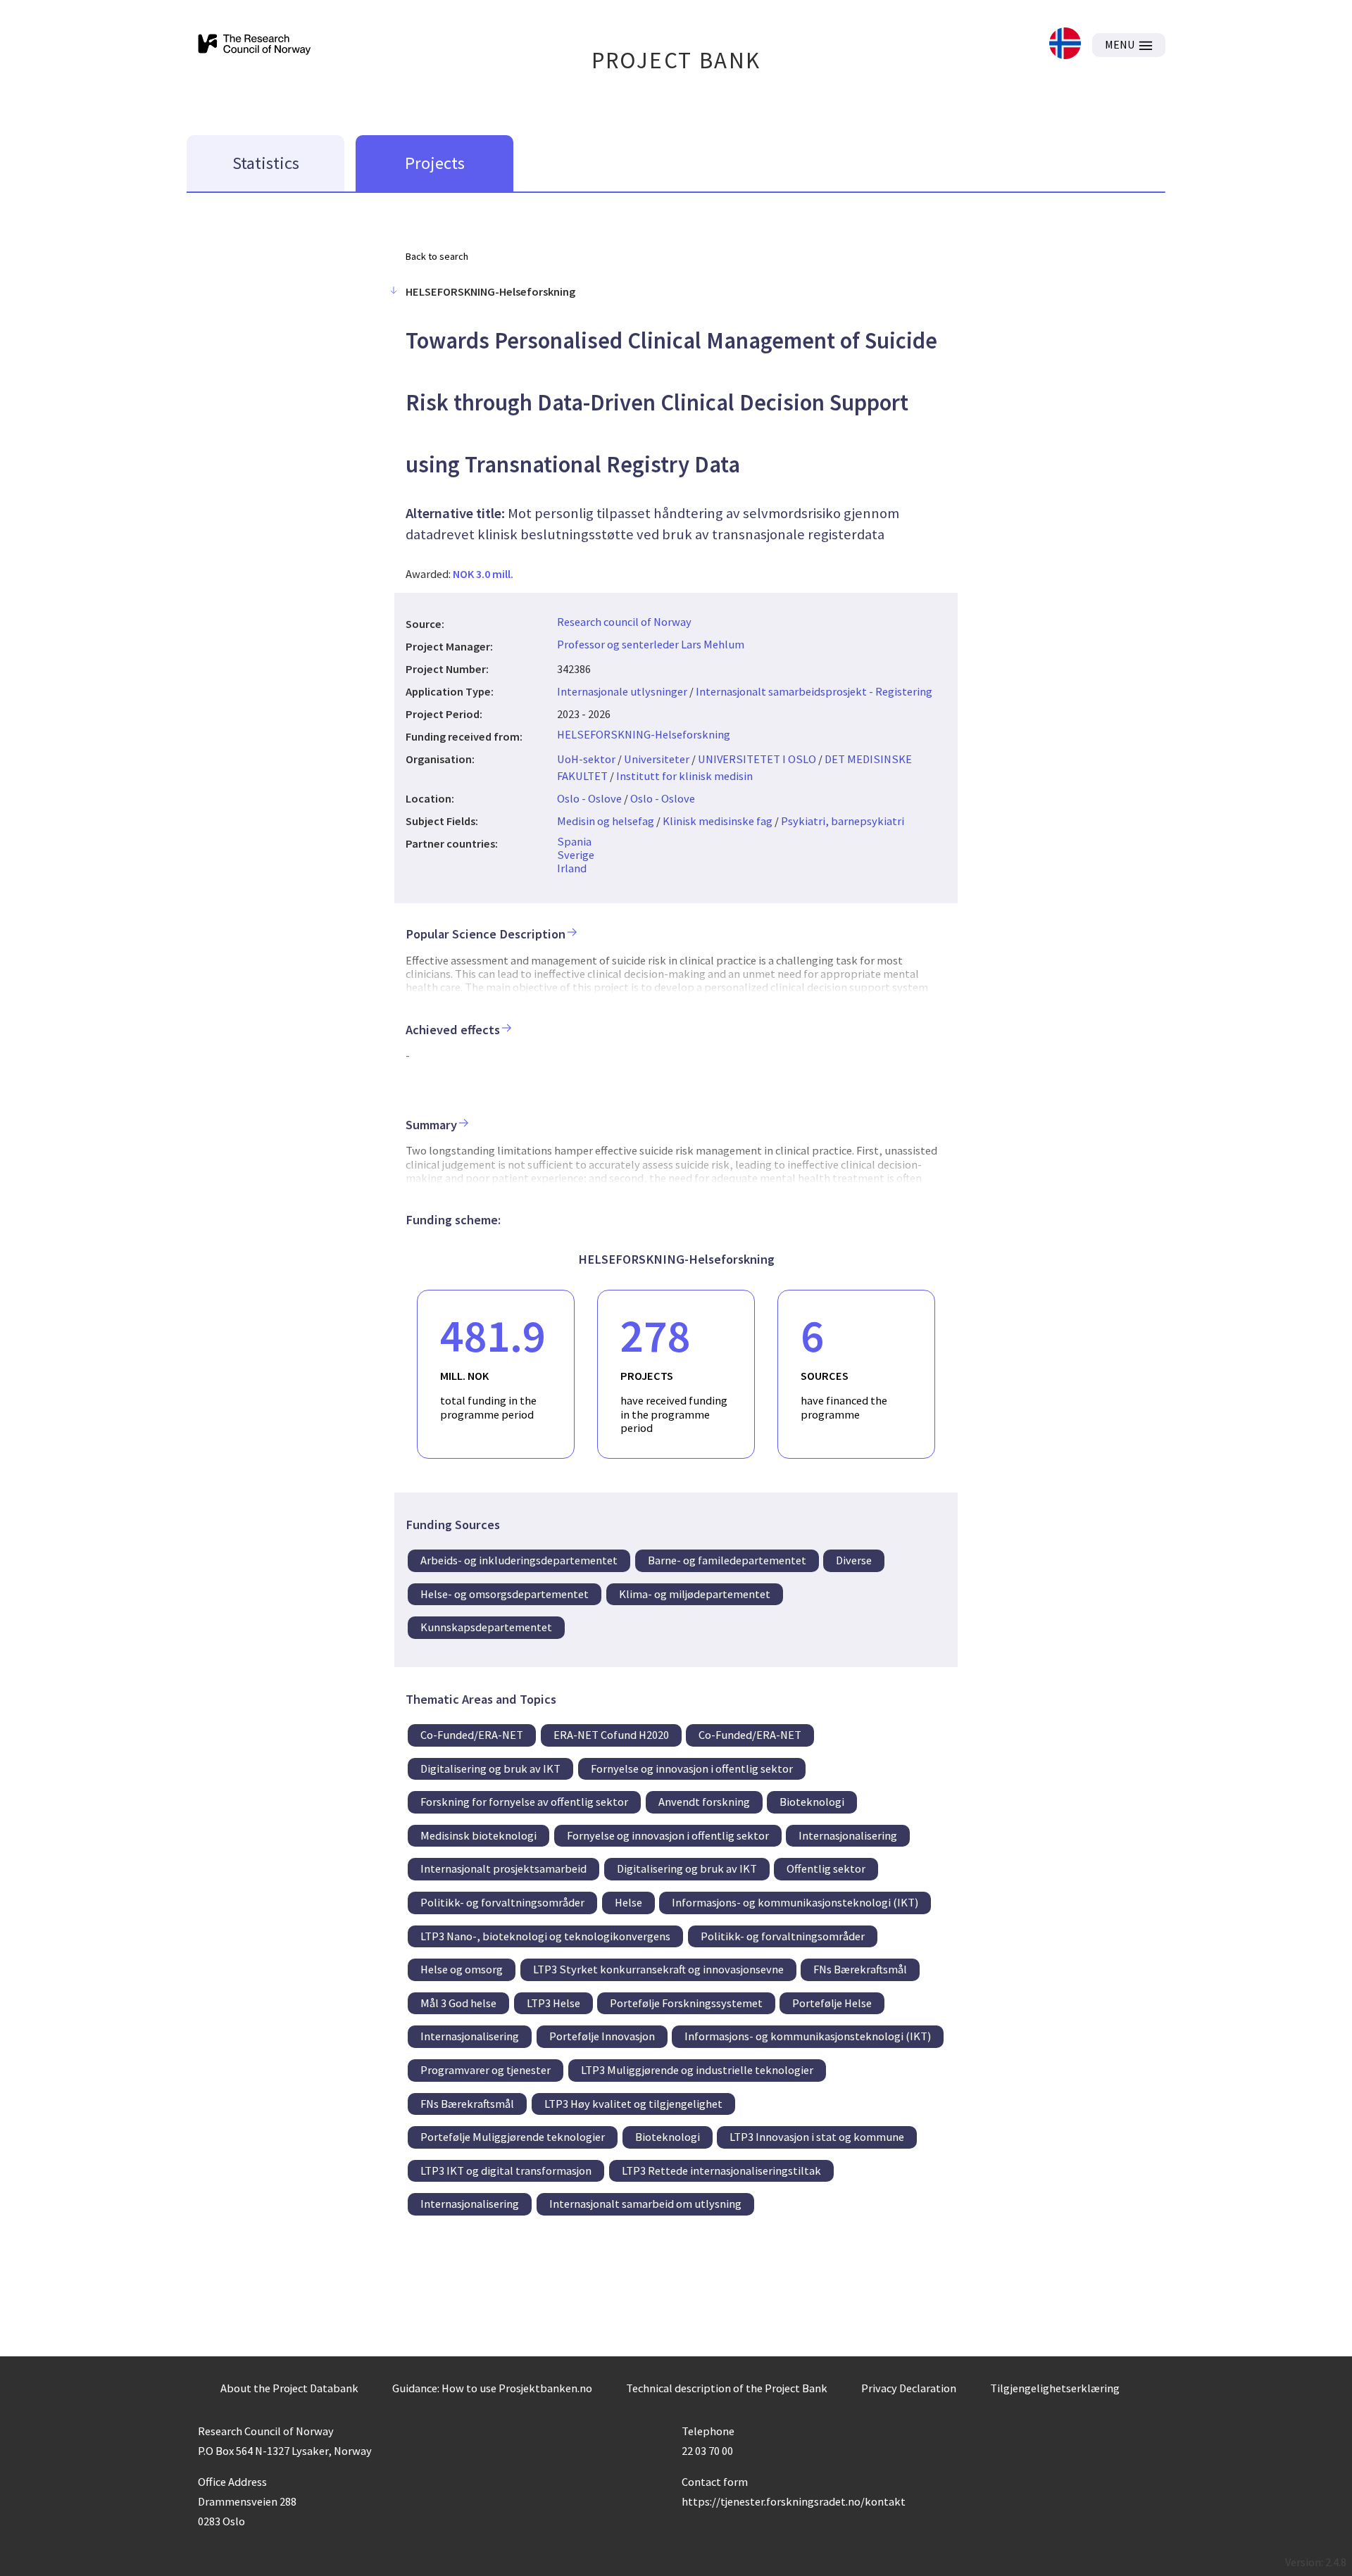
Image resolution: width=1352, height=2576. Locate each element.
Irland (572, 868)
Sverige (576, 855)
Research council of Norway (624, 622)
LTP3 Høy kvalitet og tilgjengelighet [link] (633, 2104)
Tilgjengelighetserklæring (1055, 2388)
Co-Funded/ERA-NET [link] (472, 1735)
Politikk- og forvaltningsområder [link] (502, 1902)
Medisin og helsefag (606, 821)
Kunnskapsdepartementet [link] (486, 1627)
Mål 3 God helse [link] (458, 2003)
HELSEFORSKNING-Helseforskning (644, 734)
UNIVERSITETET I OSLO (757, 759)
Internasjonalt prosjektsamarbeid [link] (503, 1868)
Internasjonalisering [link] (848, 1835)
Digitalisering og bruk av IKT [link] (490, 1768)
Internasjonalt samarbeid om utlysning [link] (645, 2204)
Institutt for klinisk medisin (684, 776)
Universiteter (657, 759)
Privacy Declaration (909, 2388)
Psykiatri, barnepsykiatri (843, 821)
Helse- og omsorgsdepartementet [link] (505, 1594)
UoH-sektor (586, 759)
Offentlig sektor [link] (826, 1868)
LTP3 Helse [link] (553, 2003)
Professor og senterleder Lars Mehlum (651, 644)
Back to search (437, 256)
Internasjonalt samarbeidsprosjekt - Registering (814, 691)
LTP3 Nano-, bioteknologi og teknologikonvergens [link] (545, 1936)
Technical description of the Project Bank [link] (727, 2388)
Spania (574, 841)
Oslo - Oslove (589, 798)
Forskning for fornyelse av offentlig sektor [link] (524, 1802)
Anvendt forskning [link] (704, 1802)
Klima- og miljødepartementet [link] (695, 1594)
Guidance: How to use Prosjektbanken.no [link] (492, 2388)
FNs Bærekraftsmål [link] (860, 1969)
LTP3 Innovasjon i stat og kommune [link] (817, 2137)
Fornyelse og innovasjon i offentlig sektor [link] (692, 1768)
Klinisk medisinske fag (718, 821)
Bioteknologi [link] (812, 1802)
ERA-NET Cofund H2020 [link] (611, 1735)
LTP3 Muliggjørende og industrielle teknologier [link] (697, 2070)
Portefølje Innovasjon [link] (602, 2036)
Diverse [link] (854, 1560)
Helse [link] (628, 1902)
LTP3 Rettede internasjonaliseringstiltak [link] (721, 2170)
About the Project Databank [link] (289, 2388)
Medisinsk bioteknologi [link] (478, 1835)
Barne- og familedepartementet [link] (727, 1560)
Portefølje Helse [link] (832, 2003)
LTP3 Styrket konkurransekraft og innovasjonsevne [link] (658, 1969)
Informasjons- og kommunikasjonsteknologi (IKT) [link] (795, 1902)
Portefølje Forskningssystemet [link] (686, 2003)
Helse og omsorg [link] (462, 1969)
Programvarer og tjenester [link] (486, 2070)
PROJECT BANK (676, 60)
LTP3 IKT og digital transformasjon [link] (506, 2170)
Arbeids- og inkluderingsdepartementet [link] (519, 1560)
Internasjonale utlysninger (622, 691)
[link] (1065, 45)
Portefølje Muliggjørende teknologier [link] (513, 2137)
